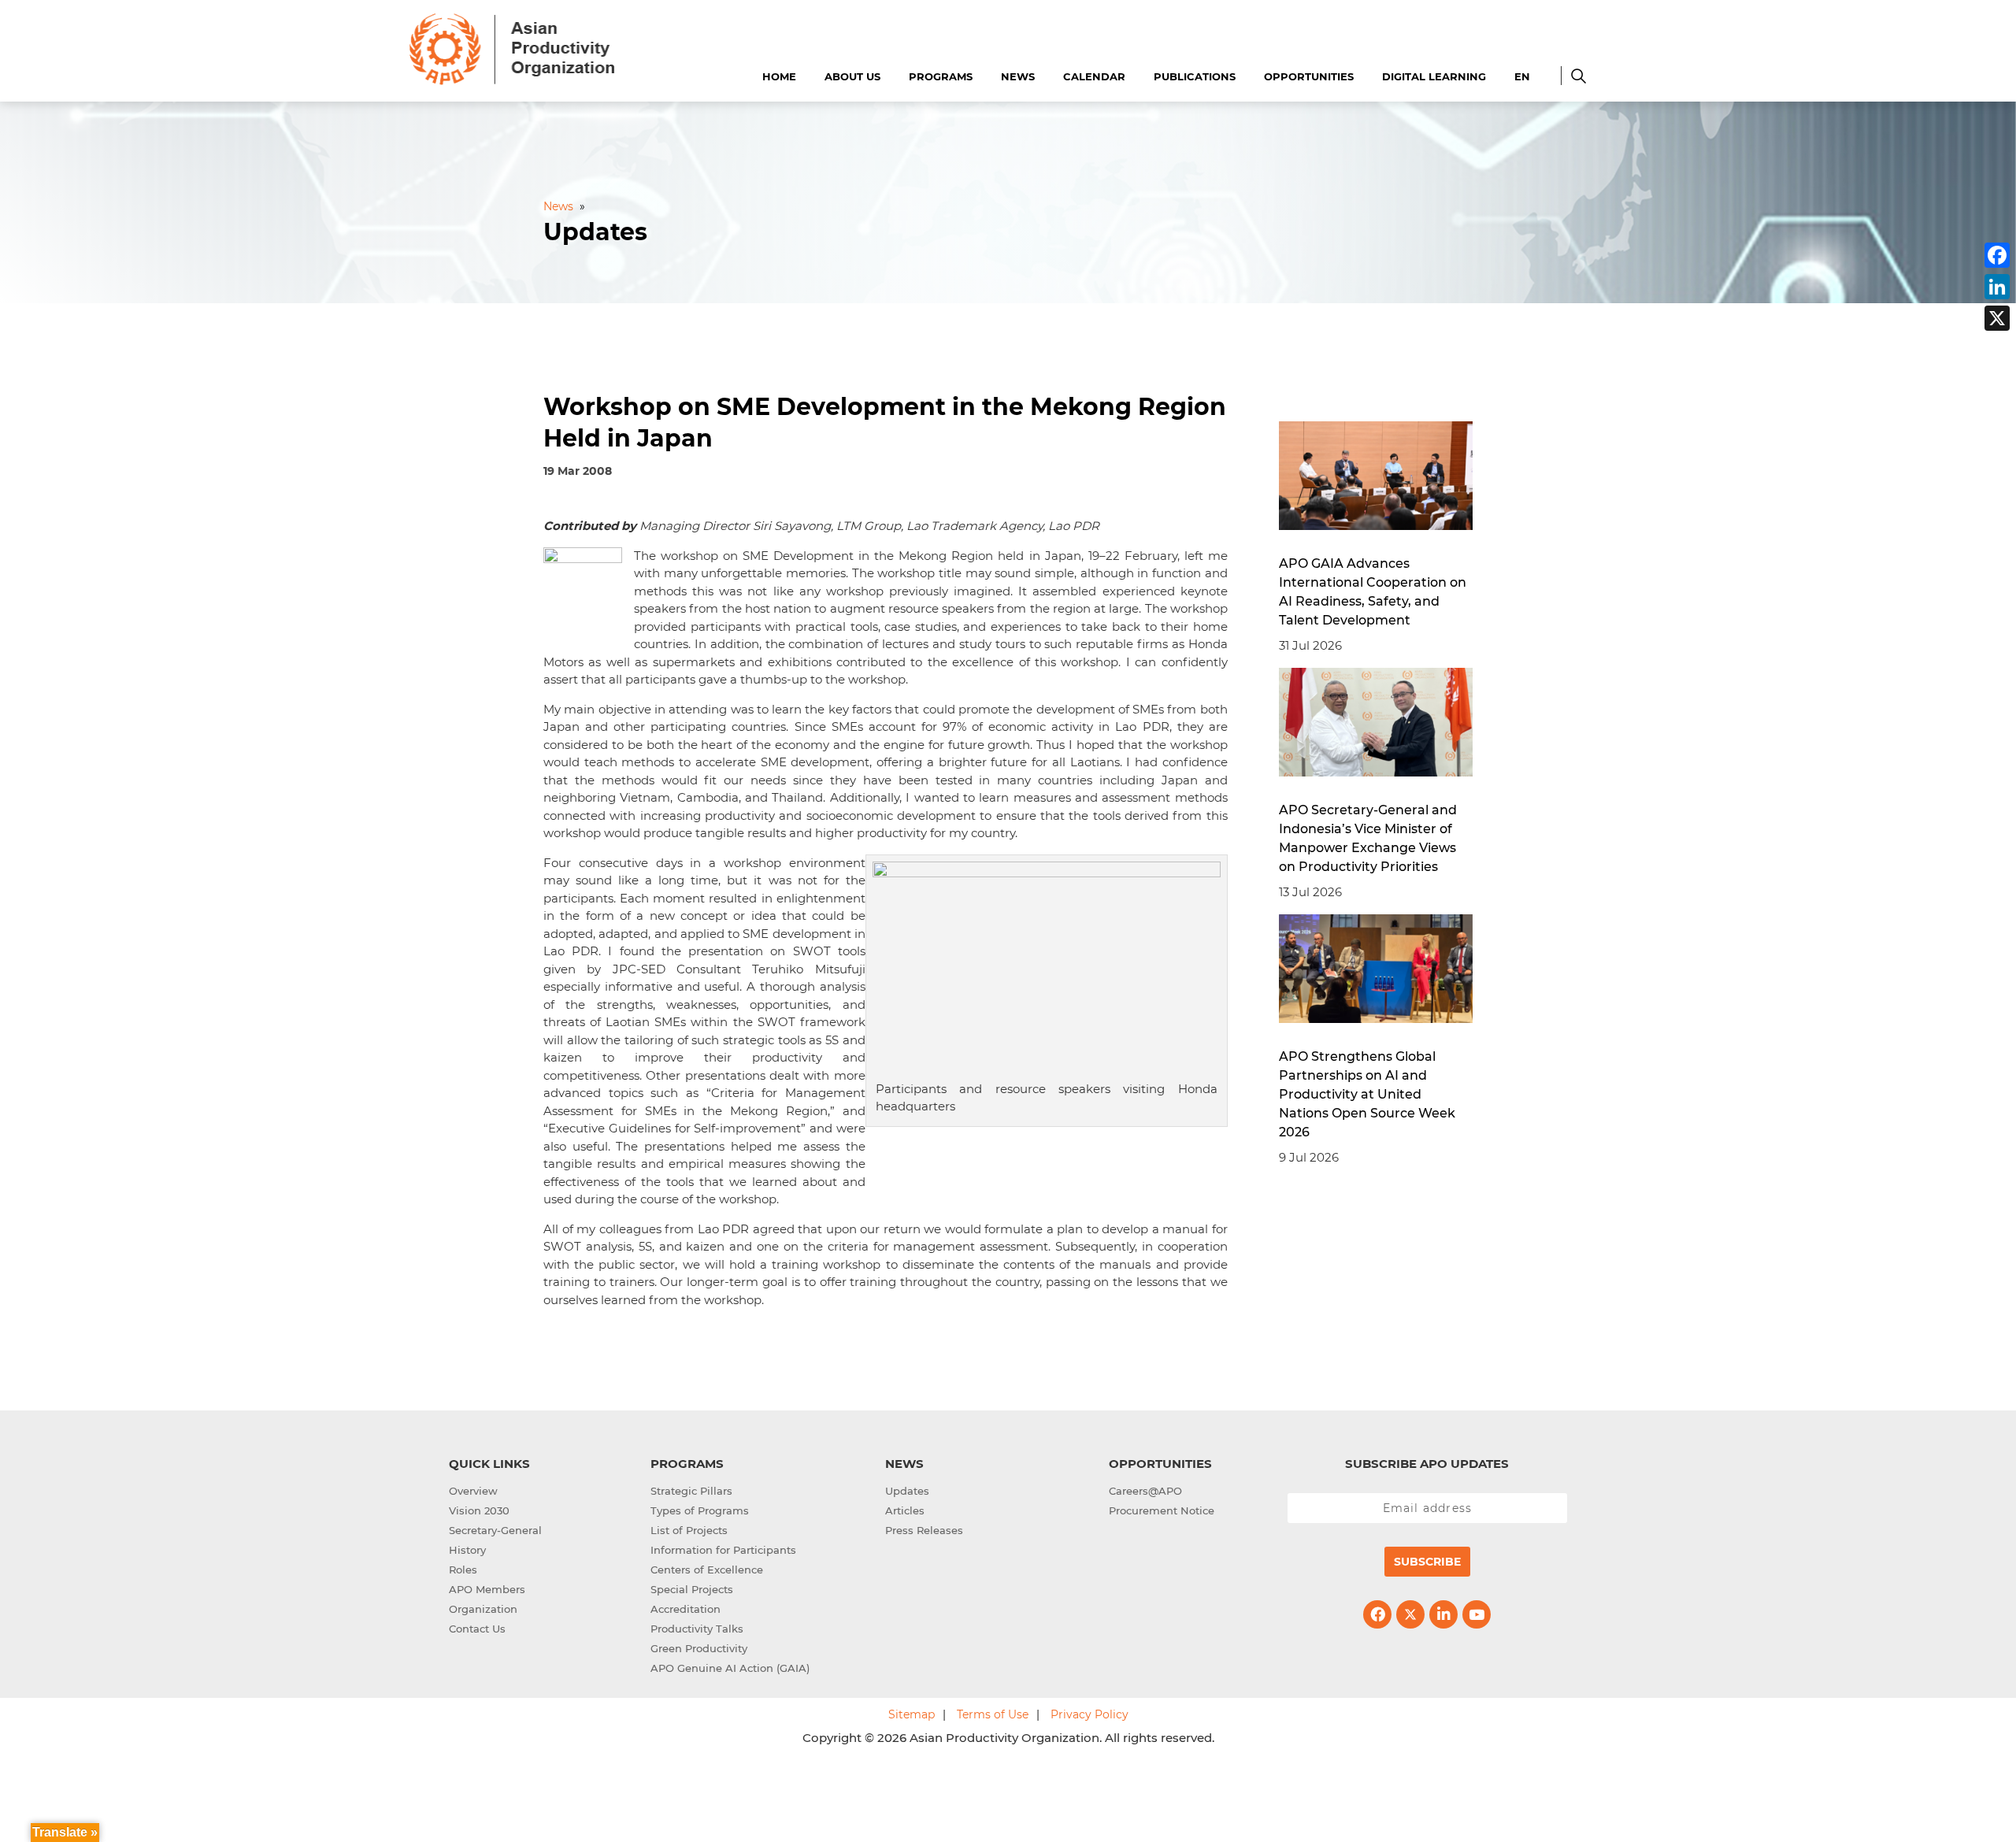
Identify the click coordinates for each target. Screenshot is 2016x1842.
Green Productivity (699, 1648)
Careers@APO (1145, 1491)
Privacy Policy (1090, 1714)
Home (779, 76)
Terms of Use (993, 1714)
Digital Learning (1434, 76)
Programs (941, 76)
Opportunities (1309, 76)
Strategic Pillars (691, 1491)
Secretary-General (495, 1530)
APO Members (487, 1589)
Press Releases (924, 1530)
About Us (852, 76)
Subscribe (1427, 1562)
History (467, 1550)
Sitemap (912, 1714)
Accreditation (686, 1609)
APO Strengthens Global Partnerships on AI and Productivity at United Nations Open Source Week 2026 (1367, 1094)
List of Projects (689, 1530)
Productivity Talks (697, 1629)
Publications (1195, 76)
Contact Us (477, 1629)
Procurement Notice (1162, 1510)
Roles (463, 1570)
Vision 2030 (479, 1510)
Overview (473, 1491)
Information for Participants (723, 1550)
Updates (907, 1491)
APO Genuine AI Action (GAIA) (730, 1668)
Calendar (1094, 76)
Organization (483, 1609)
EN (1522, 76)
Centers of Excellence (707, 1570)
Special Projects (692, 1589)
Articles (905, 1510)
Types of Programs (700, 1510)
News (1018, 76)
